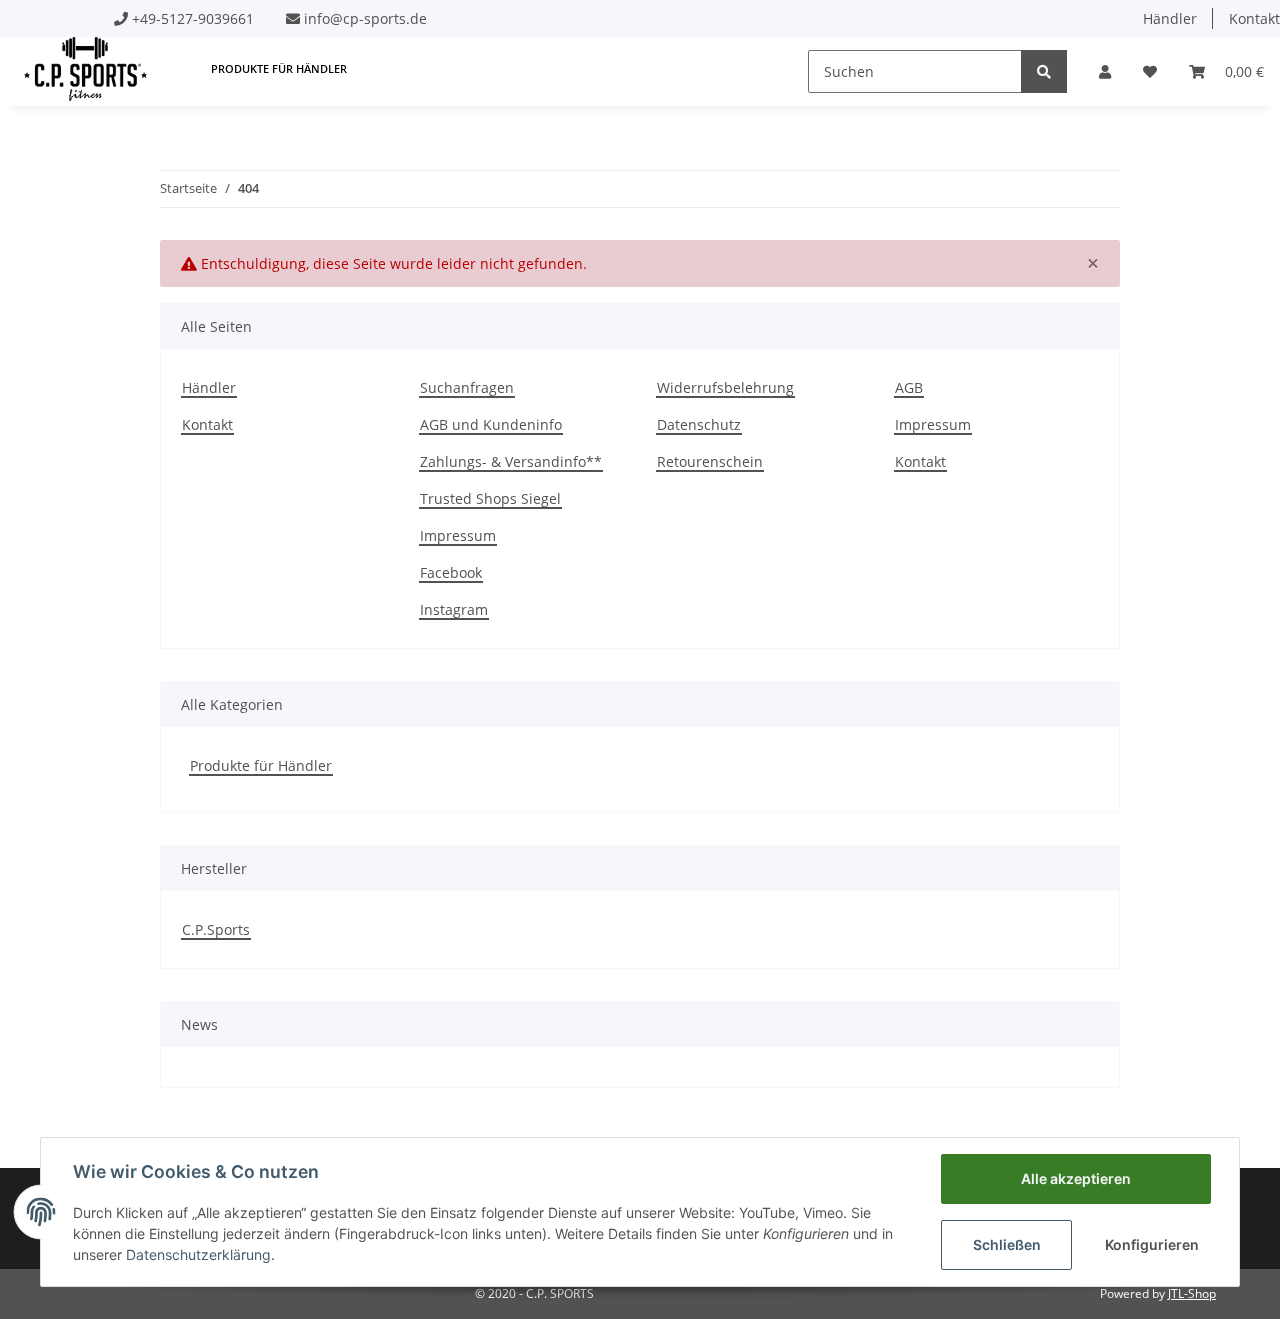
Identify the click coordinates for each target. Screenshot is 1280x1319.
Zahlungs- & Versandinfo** (511, 461)
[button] (1105, 71)
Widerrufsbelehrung (725, 387)
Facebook (451, 572)
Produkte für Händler (261, 765)
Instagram (454, 609)
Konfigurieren (1152, 1244)
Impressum (458, 535)
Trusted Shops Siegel (490, 498)
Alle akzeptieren (1076, 1178)
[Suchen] (1044, 71)
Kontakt (207, 424)
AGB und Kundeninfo (491, 424)
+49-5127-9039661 (193, 18)
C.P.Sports (216, 929)
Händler (1170, 18)
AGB (909, 387)
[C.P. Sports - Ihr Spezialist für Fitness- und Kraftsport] (85, 69)
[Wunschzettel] (1150, 71)
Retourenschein (710, 461)
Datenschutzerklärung (198, 1254)
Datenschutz (699, 424)
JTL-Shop (1192, 1293)
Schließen (1007, 1244)
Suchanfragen (467, 387)
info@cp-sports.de (365, 18)
